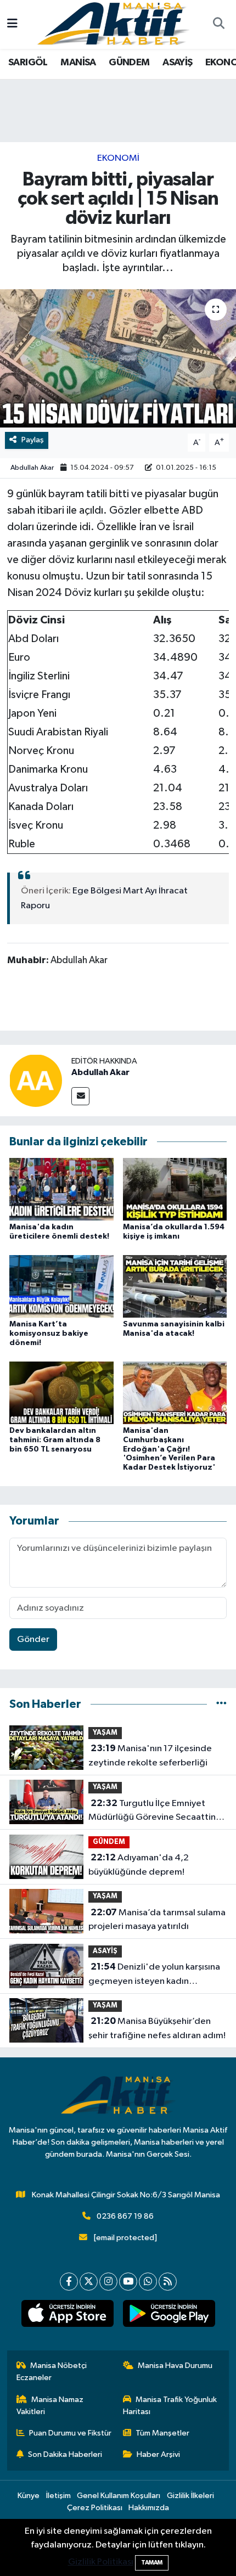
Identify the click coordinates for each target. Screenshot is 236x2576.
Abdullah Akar (32, 468)
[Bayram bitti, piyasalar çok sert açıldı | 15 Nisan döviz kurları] (118, 358)
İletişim (58, 2496)
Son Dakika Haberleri (65, 2454)
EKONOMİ (118, 158)
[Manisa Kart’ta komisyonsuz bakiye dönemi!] (61, 1286)
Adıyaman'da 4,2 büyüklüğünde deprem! (139, 1865)
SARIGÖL (28, 63)
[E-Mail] (80, 1096)
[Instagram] (108, 2282)
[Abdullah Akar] (36, 1080)
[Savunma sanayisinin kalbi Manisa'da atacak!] (175, 1286)
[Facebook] (69, 2282)
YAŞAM (105, 1733)
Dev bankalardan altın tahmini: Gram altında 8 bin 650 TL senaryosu (55, 1440)
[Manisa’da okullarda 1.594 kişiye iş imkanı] (175, 1189)
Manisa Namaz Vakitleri (50, 2406)
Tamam (152, 2563)
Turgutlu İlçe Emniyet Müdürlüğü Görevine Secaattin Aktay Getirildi (152, 1812)
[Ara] (218, 25)
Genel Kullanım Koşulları (119, 2496)
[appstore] (67, 2316)
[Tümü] (221, 1704)
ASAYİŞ (177, 63)
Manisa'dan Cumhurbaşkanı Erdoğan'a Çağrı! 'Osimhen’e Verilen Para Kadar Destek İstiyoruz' (169, 1449)
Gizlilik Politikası (101, 2562)
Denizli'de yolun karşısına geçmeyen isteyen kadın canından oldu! (154, 1975)
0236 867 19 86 (125, 2216)
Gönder (33, 1639)
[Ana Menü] (12, 24)
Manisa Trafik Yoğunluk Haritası (170, 2406)
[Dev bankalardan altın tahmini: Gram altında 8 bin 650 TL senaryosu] (61, 1393)
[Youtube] (128, 2282)
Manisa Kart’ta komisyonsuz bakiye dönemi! (49, 1334)
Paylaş (33, 440)
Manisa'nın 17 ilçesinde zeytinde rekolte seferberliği (150, 1756)
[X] (89, 2282)
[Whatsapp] (148, 2282)
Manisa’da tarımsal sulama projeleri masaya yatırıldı (157, 1920)
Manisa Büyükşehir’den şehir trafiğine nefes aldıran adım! (157, 2028)
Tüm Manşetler (162, 2433)
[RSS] (168, 2282)
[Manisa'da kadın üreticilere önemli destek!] (61, 1189)
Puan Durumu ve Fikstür (70, 2433)
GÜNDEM (129, 63)
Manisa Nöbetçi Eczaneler (52, 2372)
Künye (29, 2496)
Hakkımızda (149, 2508)
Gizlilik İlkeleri (190, 2496)
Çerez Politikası (95, 2508)
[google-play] (169, 2316)
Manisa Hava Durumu (175, 2366)
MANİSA (78, 63)
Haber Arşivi (158, 2454)
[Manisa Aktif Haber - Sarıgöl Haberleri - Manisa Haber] (113, 24)
